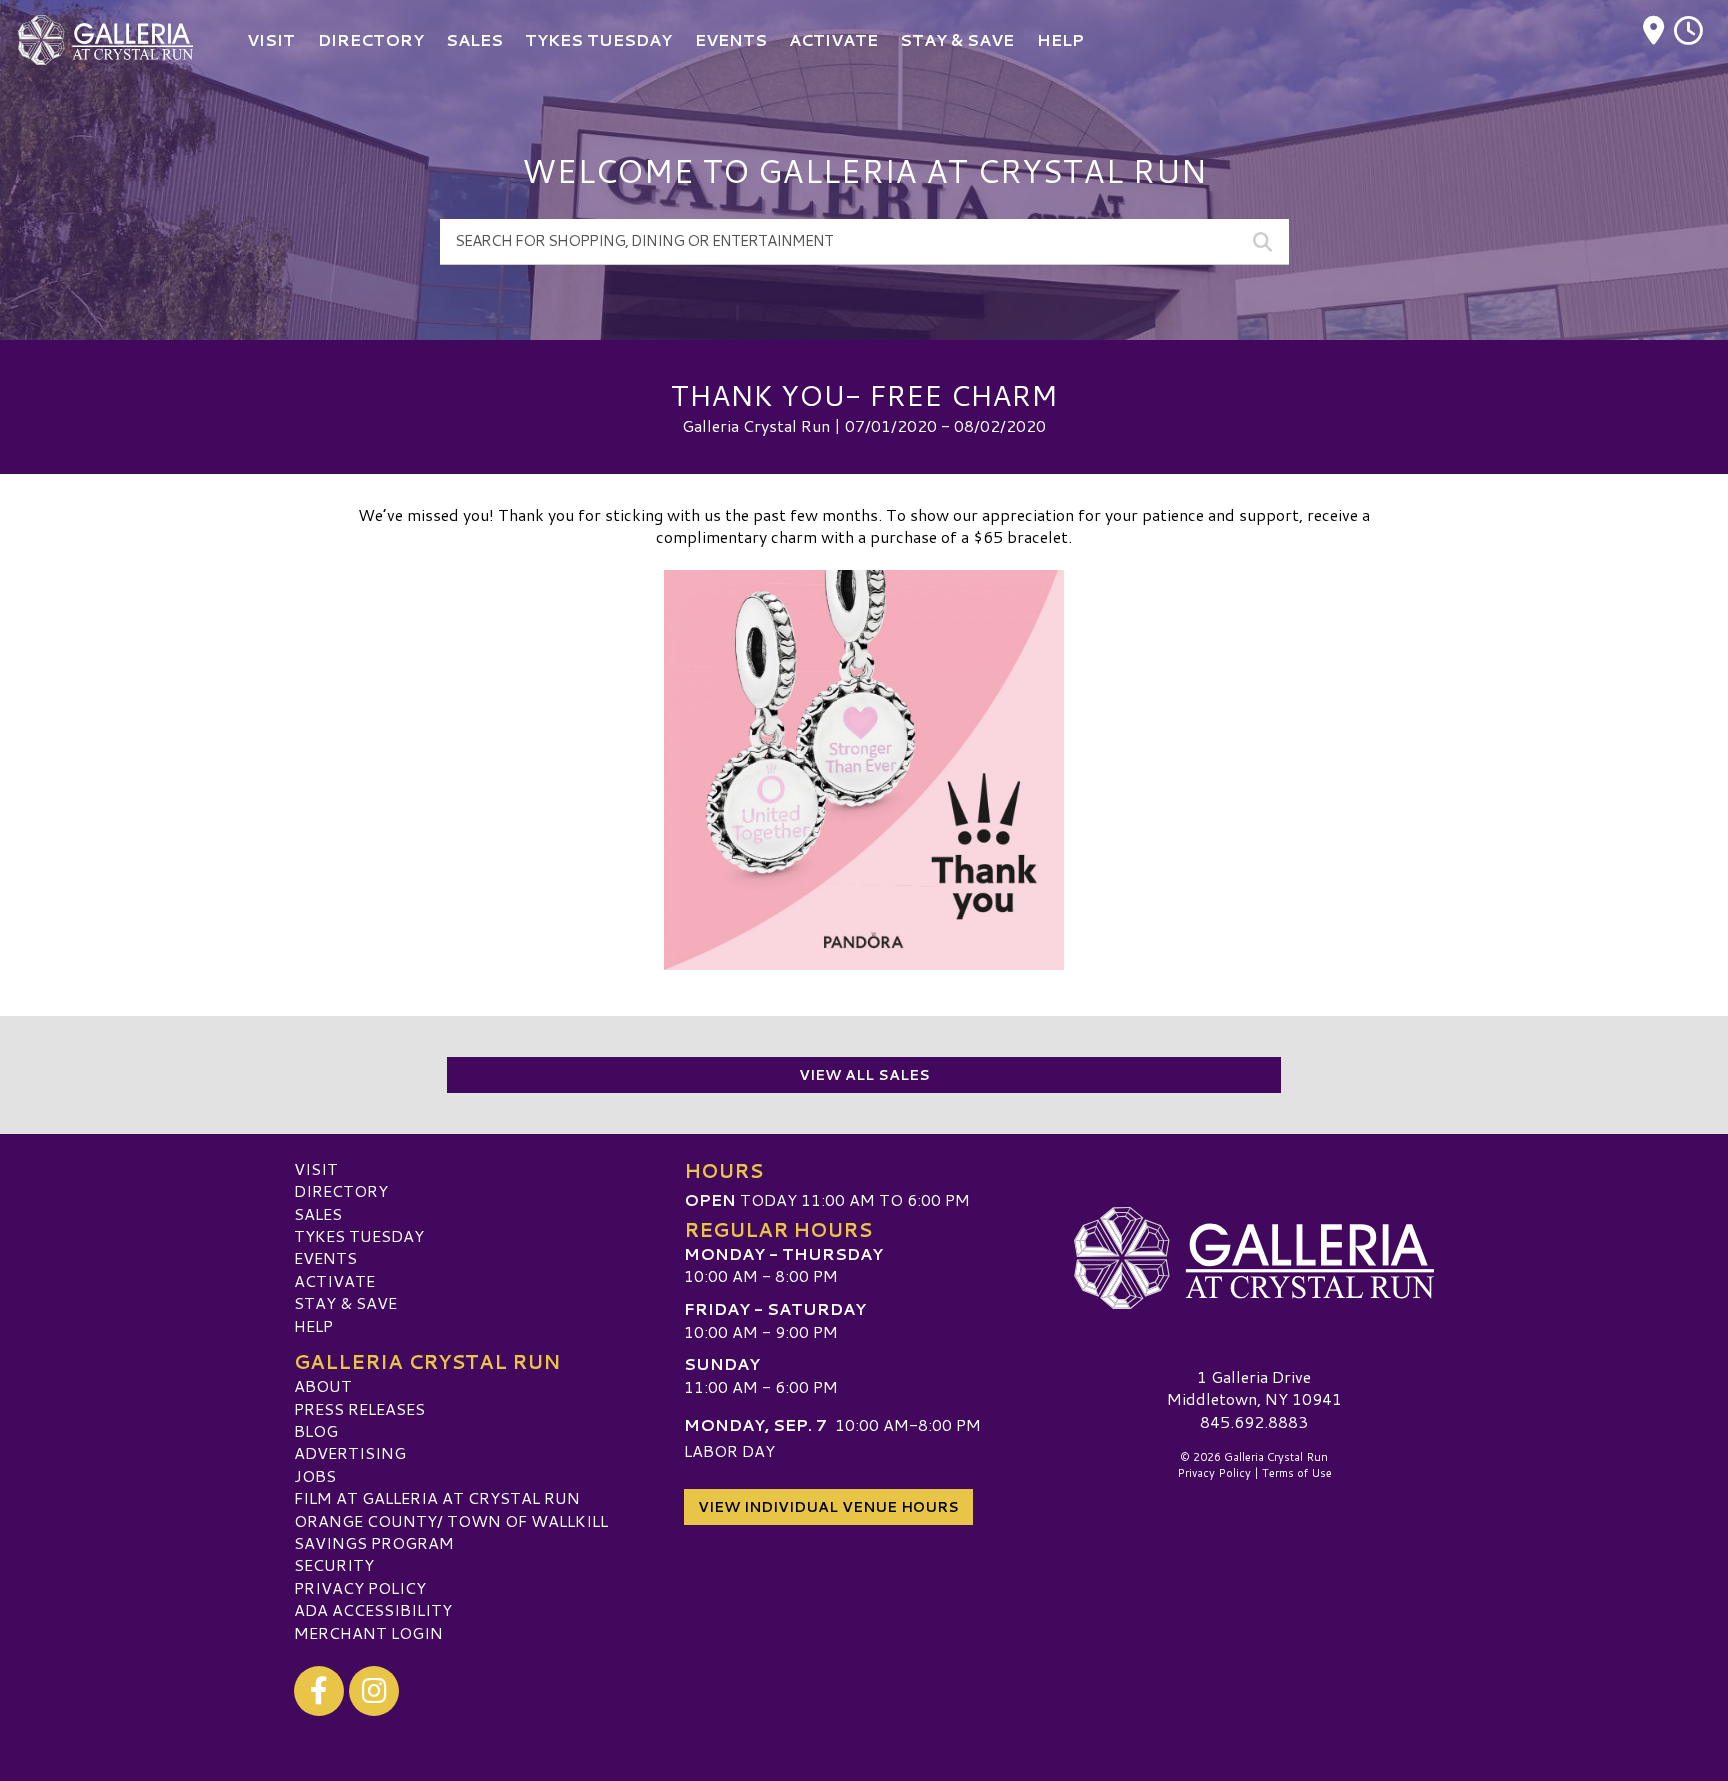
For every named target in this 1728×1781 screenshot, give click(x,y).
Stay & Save (345, 1302)
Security (334, 1564)
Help (313, 1325)
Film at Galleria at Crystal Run (437, 1497)
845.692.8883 (1254, 1422)
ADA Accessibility (373, 1609)
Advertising (350, 1452)
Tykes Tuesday (359, 1235)
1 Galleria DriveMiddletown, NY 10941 (1254, 1387)
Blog (316, 1430)
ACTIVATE (334, 1280)
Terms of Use (1297, 1473)
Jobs (315, 1475)
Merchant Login (368, 1632)
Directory (341, 1190)
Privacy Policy (360, 1587)
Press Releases (359, 1408)
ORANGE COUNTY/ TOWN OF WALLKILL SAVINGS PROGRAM (451, 1531)
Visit (316, 1168)
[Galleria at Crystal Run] (1254, 1258)
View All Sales (864, 1075)
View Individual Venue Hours (828, 1507)
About (323, 1385)
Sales (318, 1213)
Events (325, 1257)
